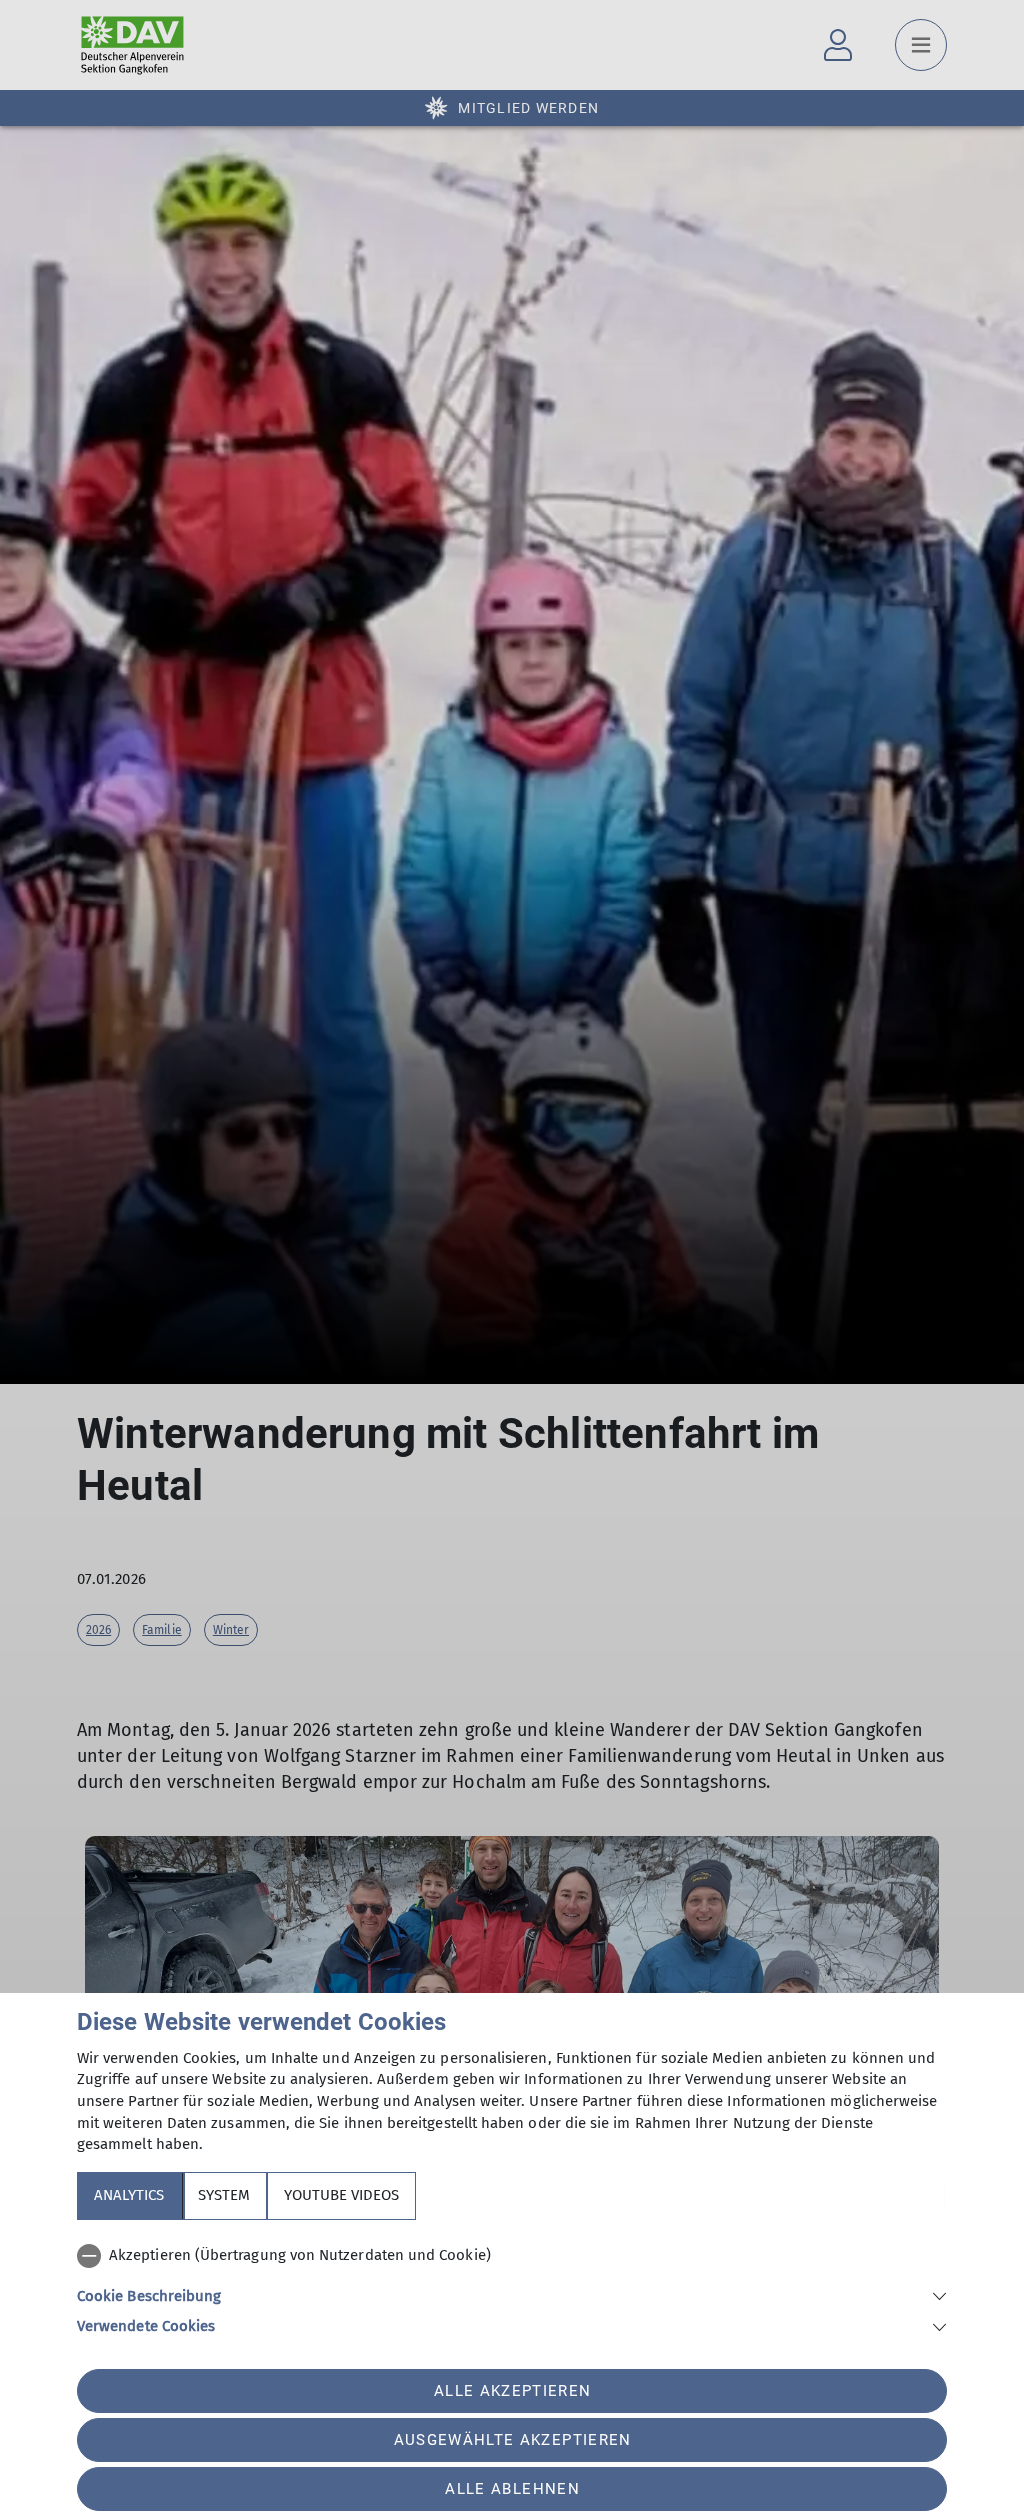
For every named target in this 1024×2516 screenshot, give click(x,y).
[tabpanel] (512, 2287)
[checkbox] (512, 2256)
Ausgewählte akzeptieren (513, 2440)
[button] (512, 2294)
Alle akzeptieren (512, 2391)
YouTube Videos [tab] (341, 2195)
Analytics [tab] (129, 2195)
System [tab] (224, 2195)
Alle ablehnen (512, 2489)
